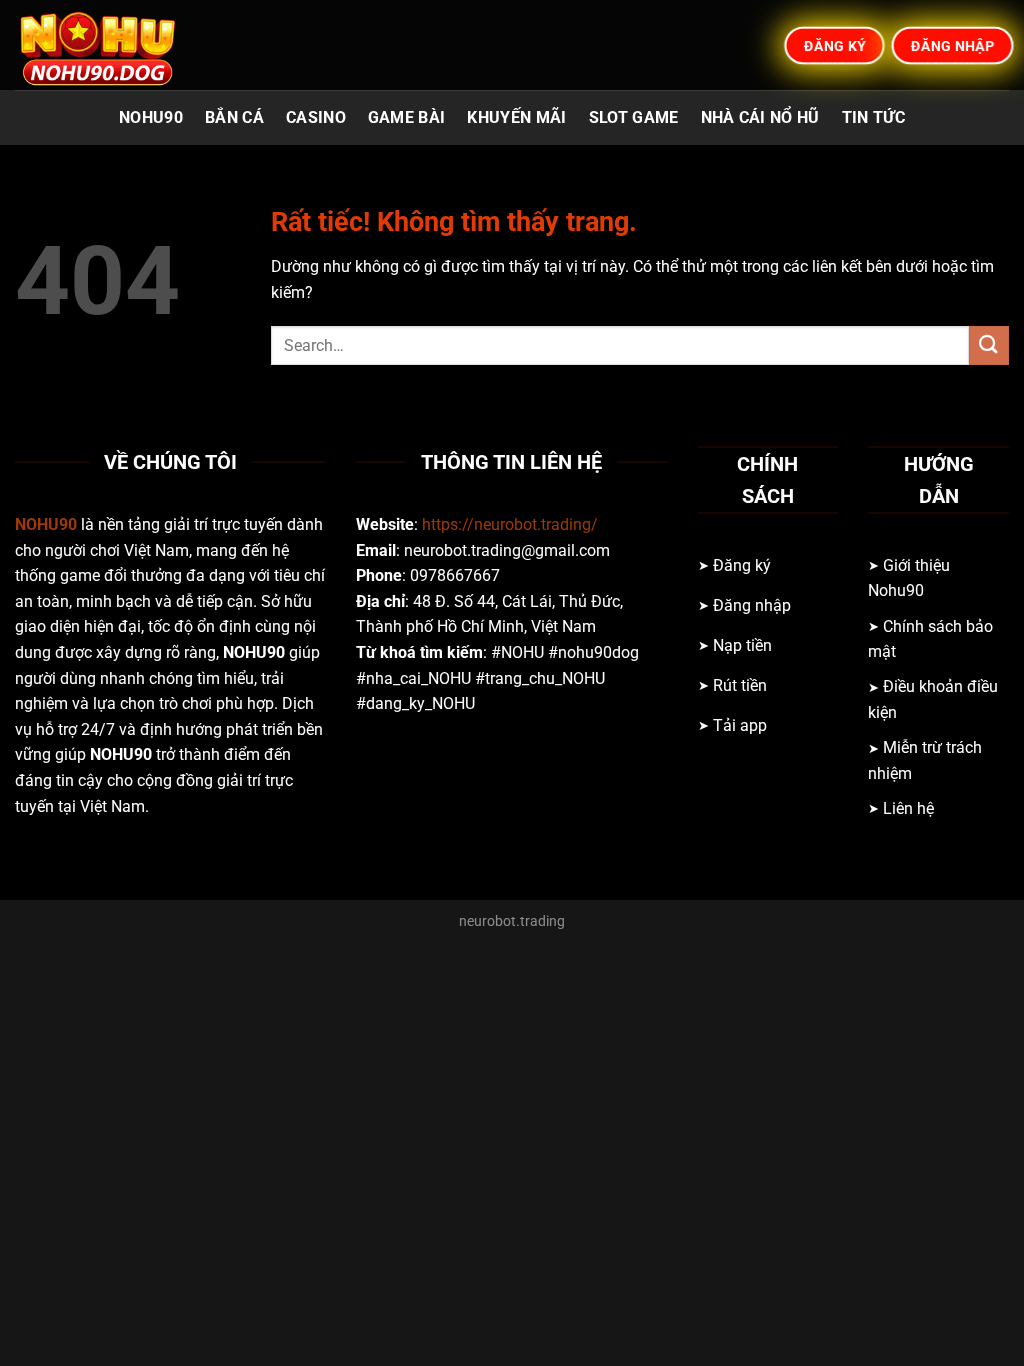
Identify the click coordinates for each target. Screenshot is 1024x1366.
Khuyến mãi (516, 117)
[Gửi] (989, 345)
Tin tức (873, 117)
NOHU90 (151, 117)
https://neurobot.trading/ (510, 524)
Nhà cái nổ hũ (760, 117)
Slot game (634, 117)
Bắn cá (234, 117)
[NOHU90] (115, 45)
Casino (316, 117)
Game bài (407, 117)
